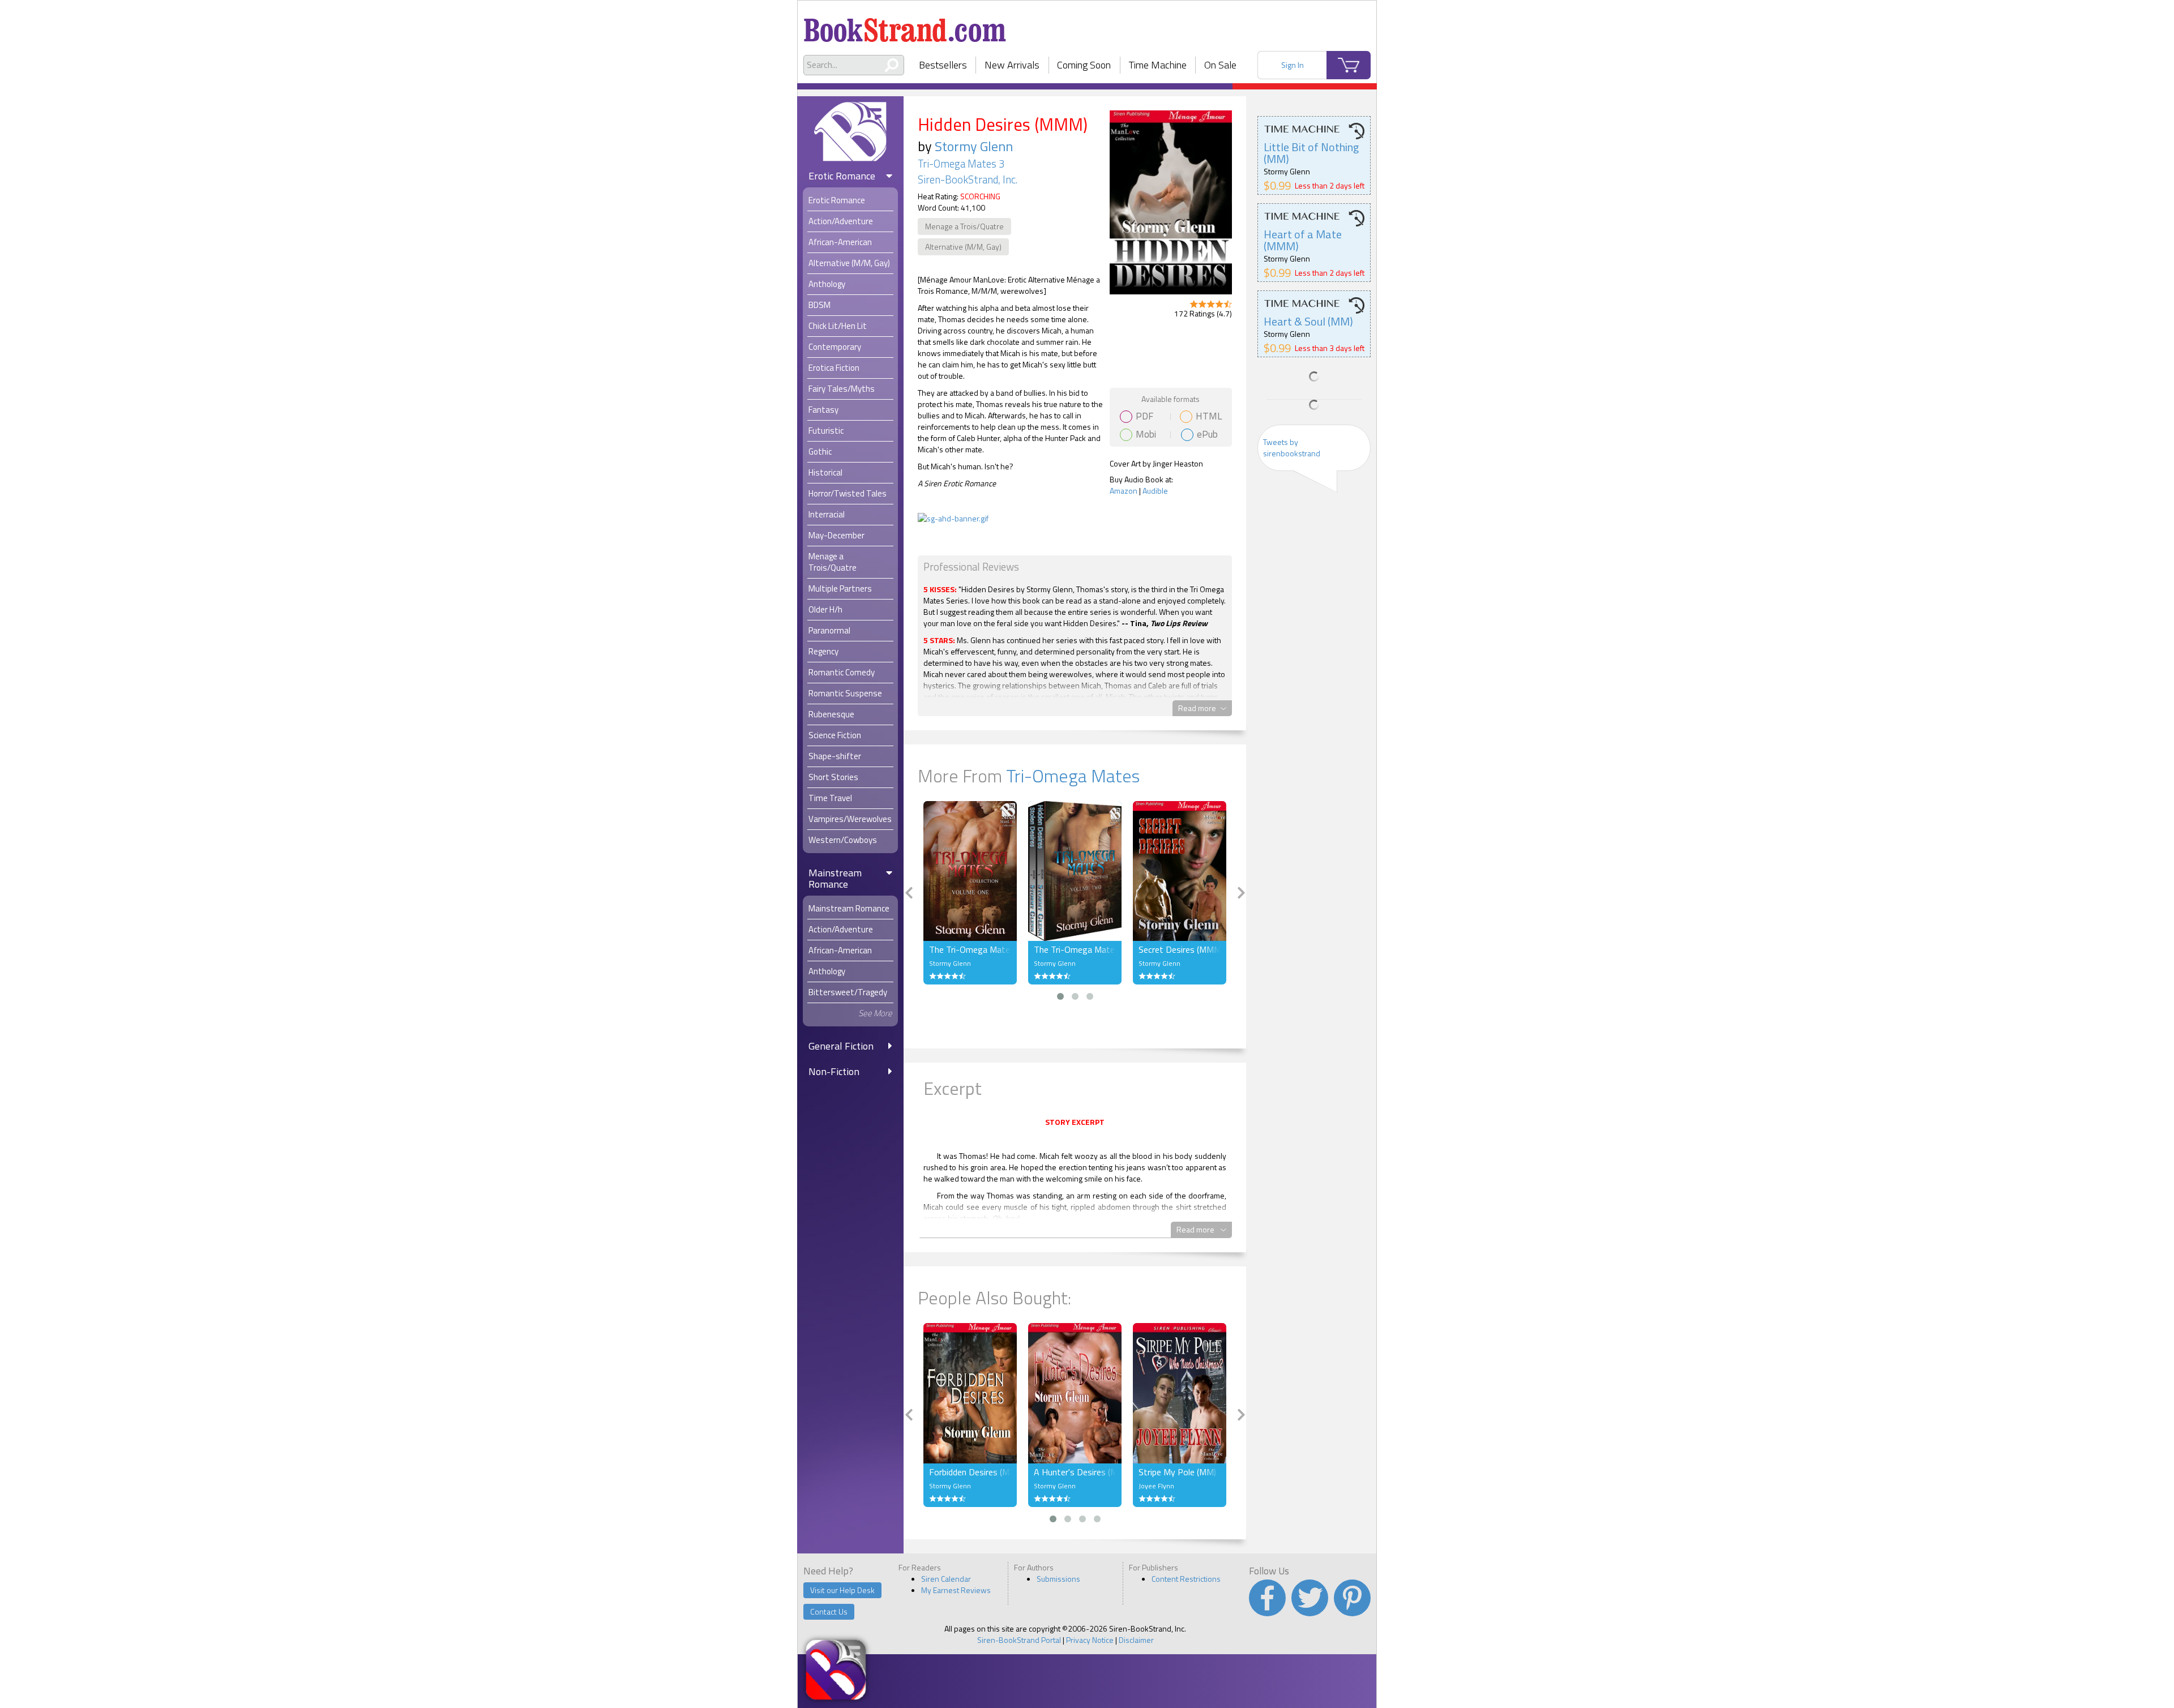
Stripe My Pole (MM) (1177, 1472)
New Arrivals (1012, 65)
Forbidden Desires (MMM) (970, 1472)
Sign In (1293, 65)
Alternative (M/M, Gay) (963, 247)
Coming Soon (1084, 65)
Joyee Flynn (1156, 1486)
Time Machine (1158, 65)
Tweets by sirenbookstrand (1292, 448)
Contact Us (829, 1611)
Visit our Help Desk (842, 1590)
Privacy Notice (1090, 1640)
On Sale (1220, 65)
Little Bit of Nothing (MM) (1311, 153)
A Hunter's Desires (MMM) (1075, 1472)
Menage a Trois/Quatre (964, 226)
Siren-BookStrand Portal (1019, 1640)
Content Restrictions (1186, 1579)
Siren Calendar (946, 1579)
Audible (1155, 491)
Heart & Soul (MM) (1308, 321)
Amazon (1124, 491)
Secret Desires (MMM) (1180, 949)
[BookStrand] (905, 25)
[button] (1060, 996)
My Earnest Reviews (956, 1590)
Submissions (1058, 1579)
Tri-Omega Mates (1073, 776)
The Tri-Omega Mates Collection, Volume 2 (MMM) (1075, 949)
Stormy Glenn (974, 146)
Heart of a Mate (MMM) (1303, 240)
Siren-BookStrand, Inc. (968, 179)
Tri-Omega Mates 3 (961, 164)
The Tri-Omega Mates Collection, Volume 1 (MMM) (970, 949)
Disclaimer (1136, 1640)
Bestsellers (943, 65)
